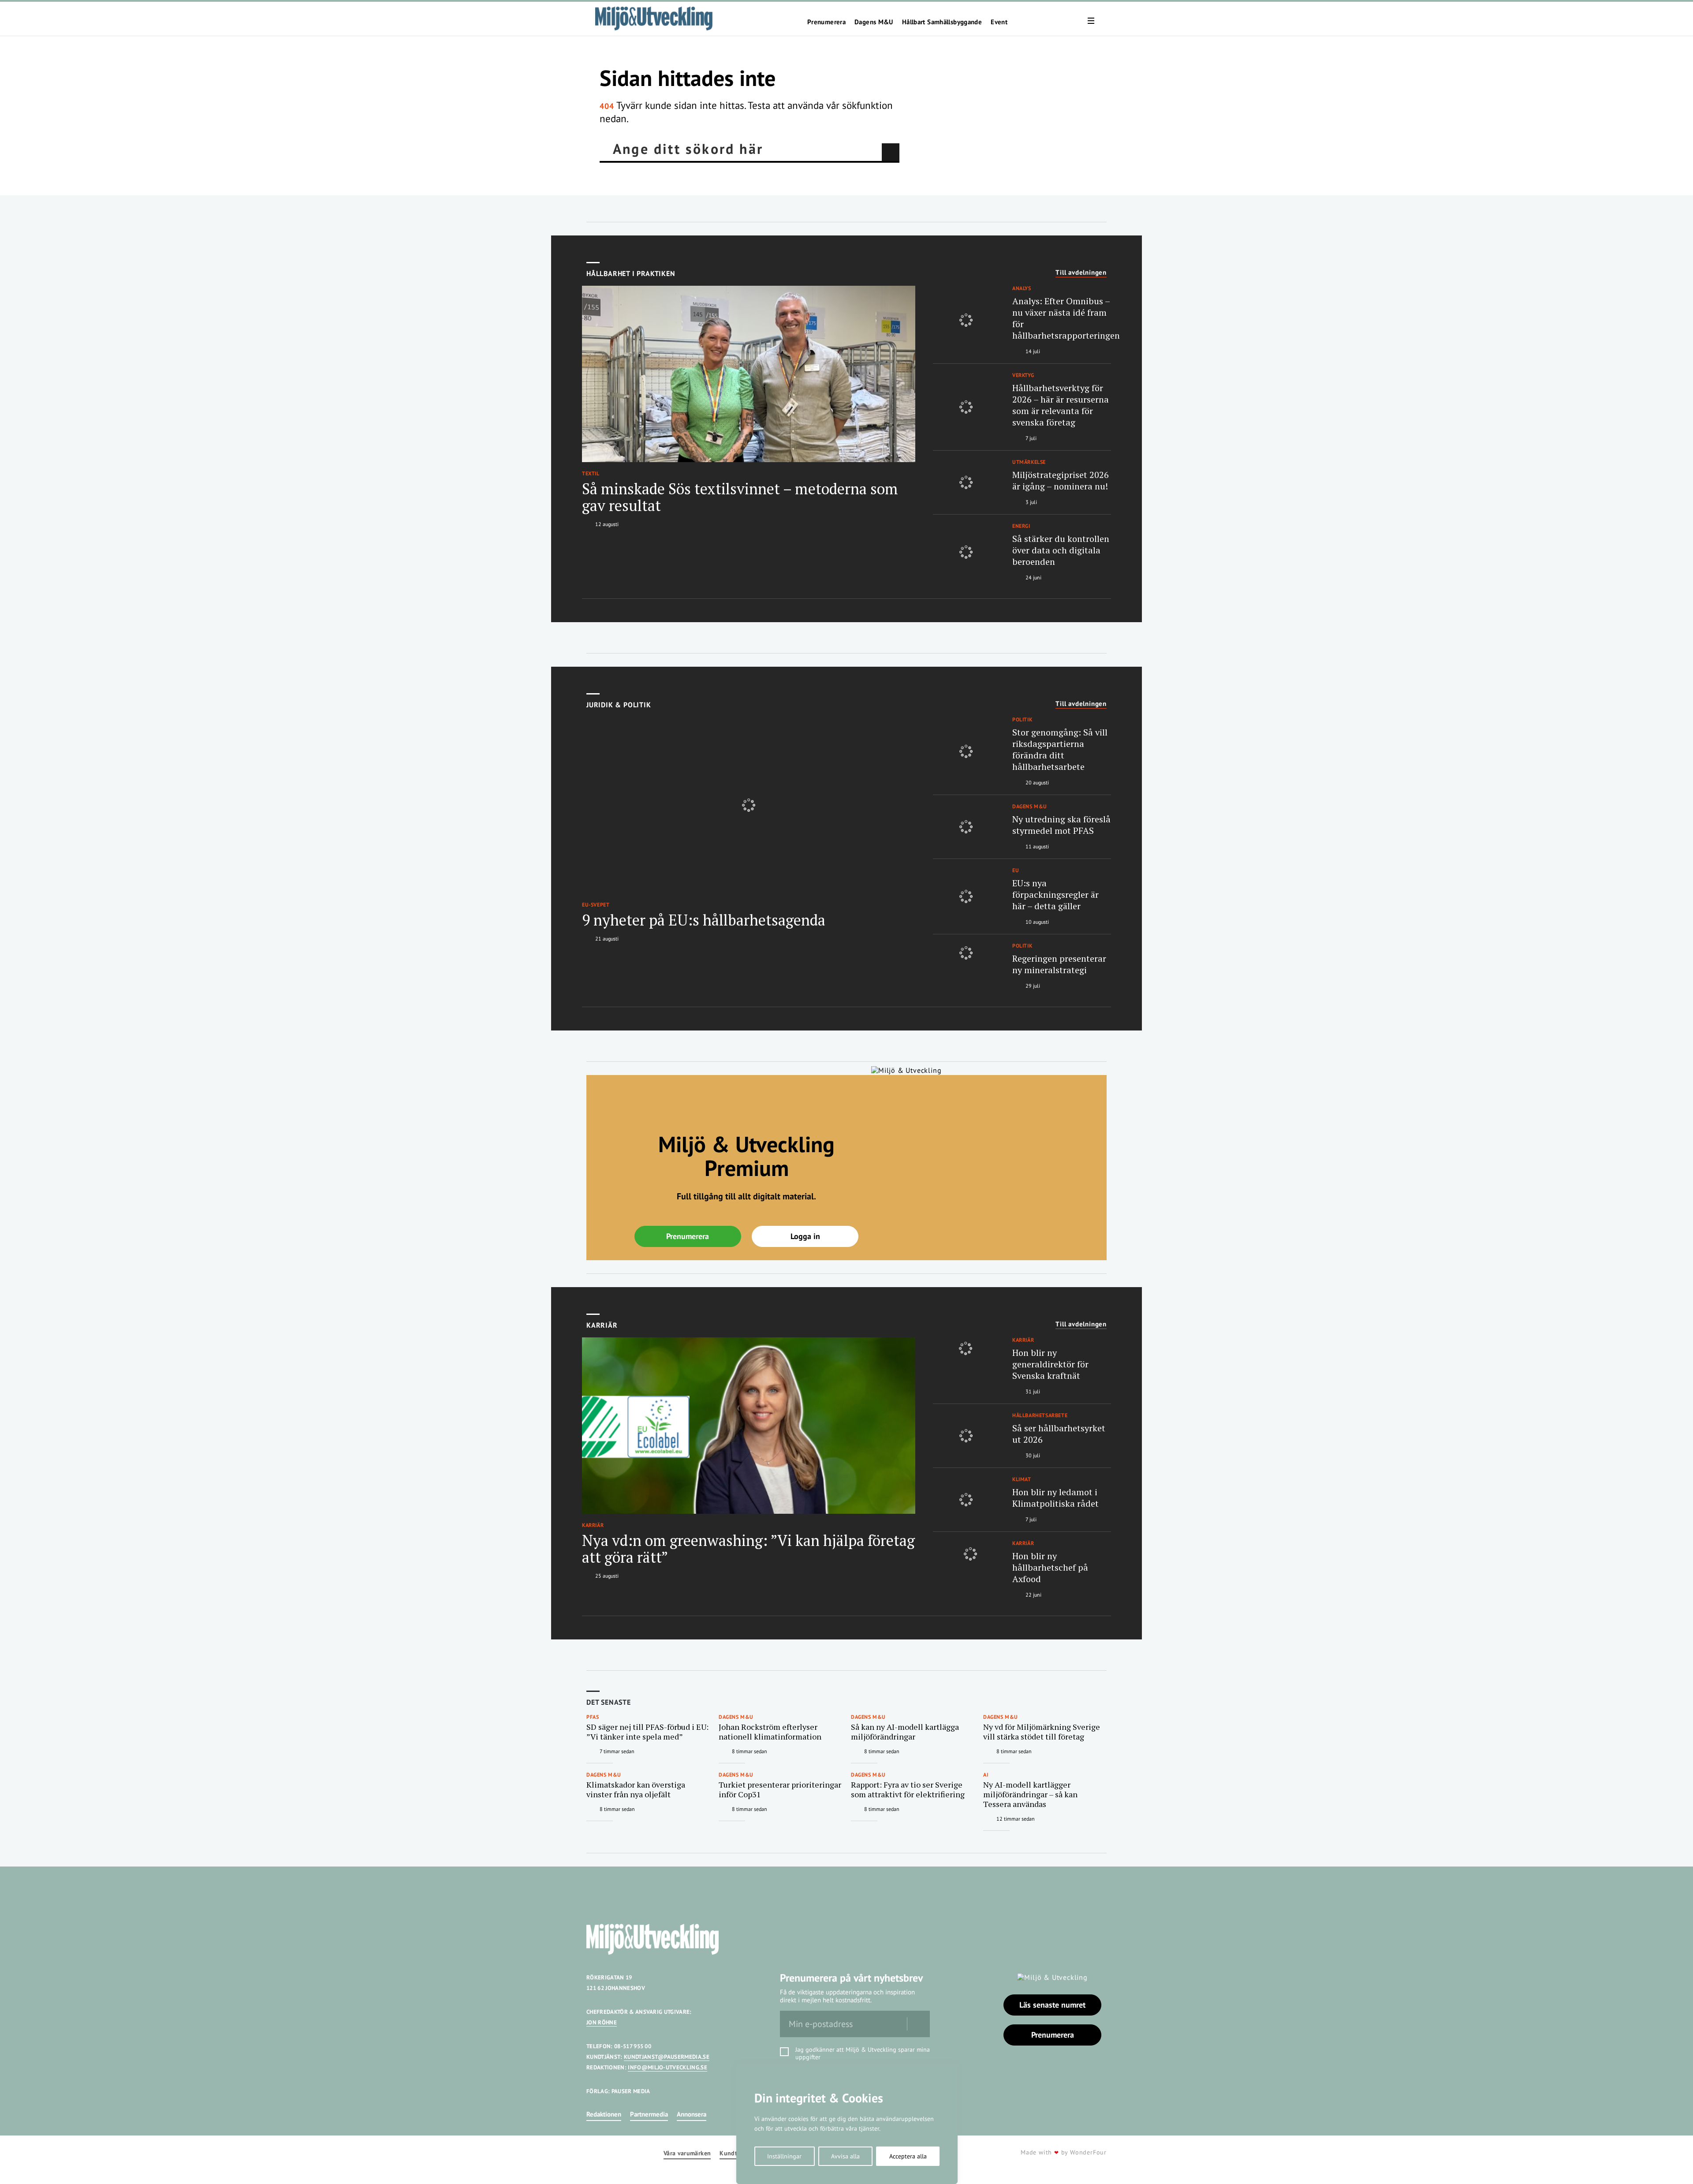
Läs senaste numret (1052, 2005)
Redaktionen (604, 2114)
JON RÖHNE (602, 2022)
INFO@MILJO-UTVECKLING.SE (668, 2067)
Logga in (805, 1236)
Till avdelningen (1081, 273)
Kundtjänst (735, 2153)
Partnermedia (649, 2114)
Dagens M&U (874, 22)
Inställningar (784, 2156)
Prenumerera (826, 22)
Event (999, 22)
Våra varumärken (687, 2153)
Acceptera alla (908, 2156)
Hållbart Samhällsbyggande (942, 22)
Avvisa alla (845, 2156)
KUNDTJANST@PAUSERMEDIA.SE (667, 2057)
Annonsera (692, 2114)
